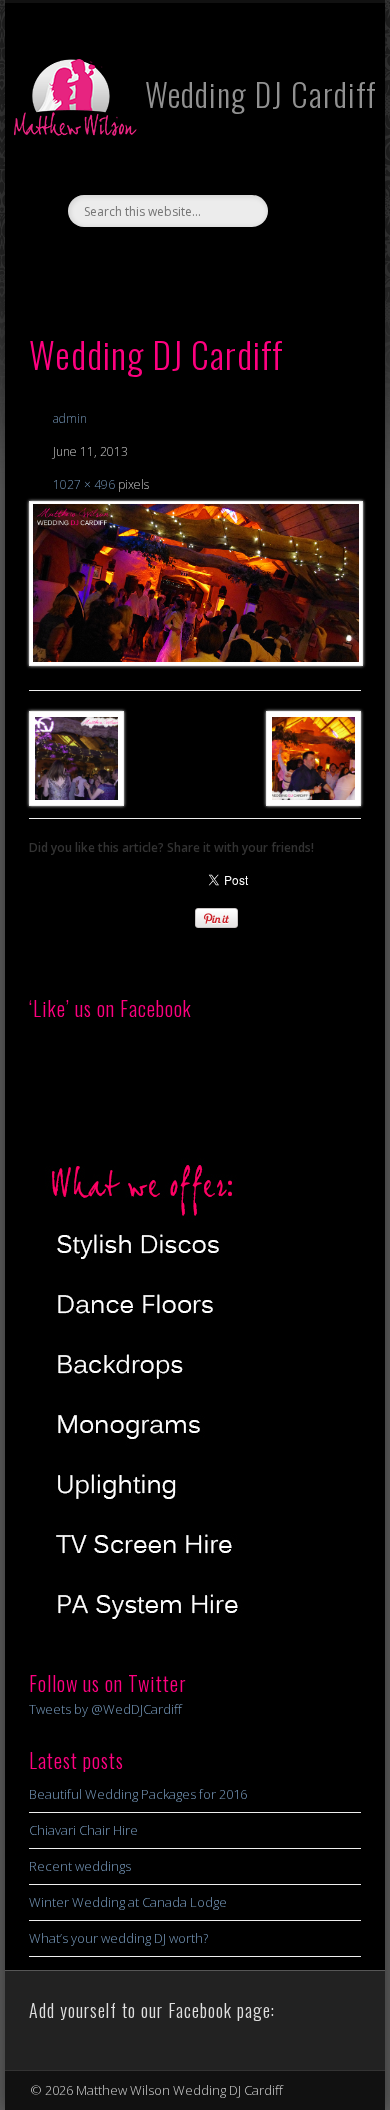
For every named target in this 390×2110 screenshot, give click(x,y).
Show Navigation (312, 179)
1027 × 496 (84, 484)
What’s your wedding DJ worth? (118, 1938)
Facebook (172, 261)
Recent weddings (80, 1866)
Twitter (213, 261)
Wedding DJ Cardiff (261, 93)
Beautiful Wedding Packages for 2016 (138, 1794)
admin (70, 418)
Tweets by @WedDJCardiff (105, 1709)
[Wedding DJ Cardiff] (195, 583)
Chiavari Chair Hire (83, 1830)
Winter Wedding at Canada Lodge (128, 1902)
